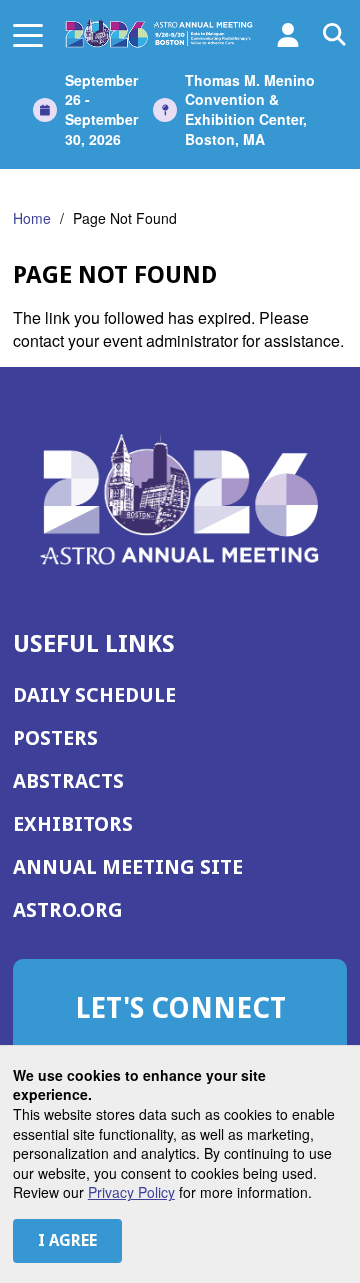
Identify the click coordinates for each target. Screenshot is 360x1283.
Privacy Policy (131, 1192)
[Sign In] (288, 35)
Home (32, 218)
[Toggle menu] (28, 35)
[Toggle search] (335, 35)
